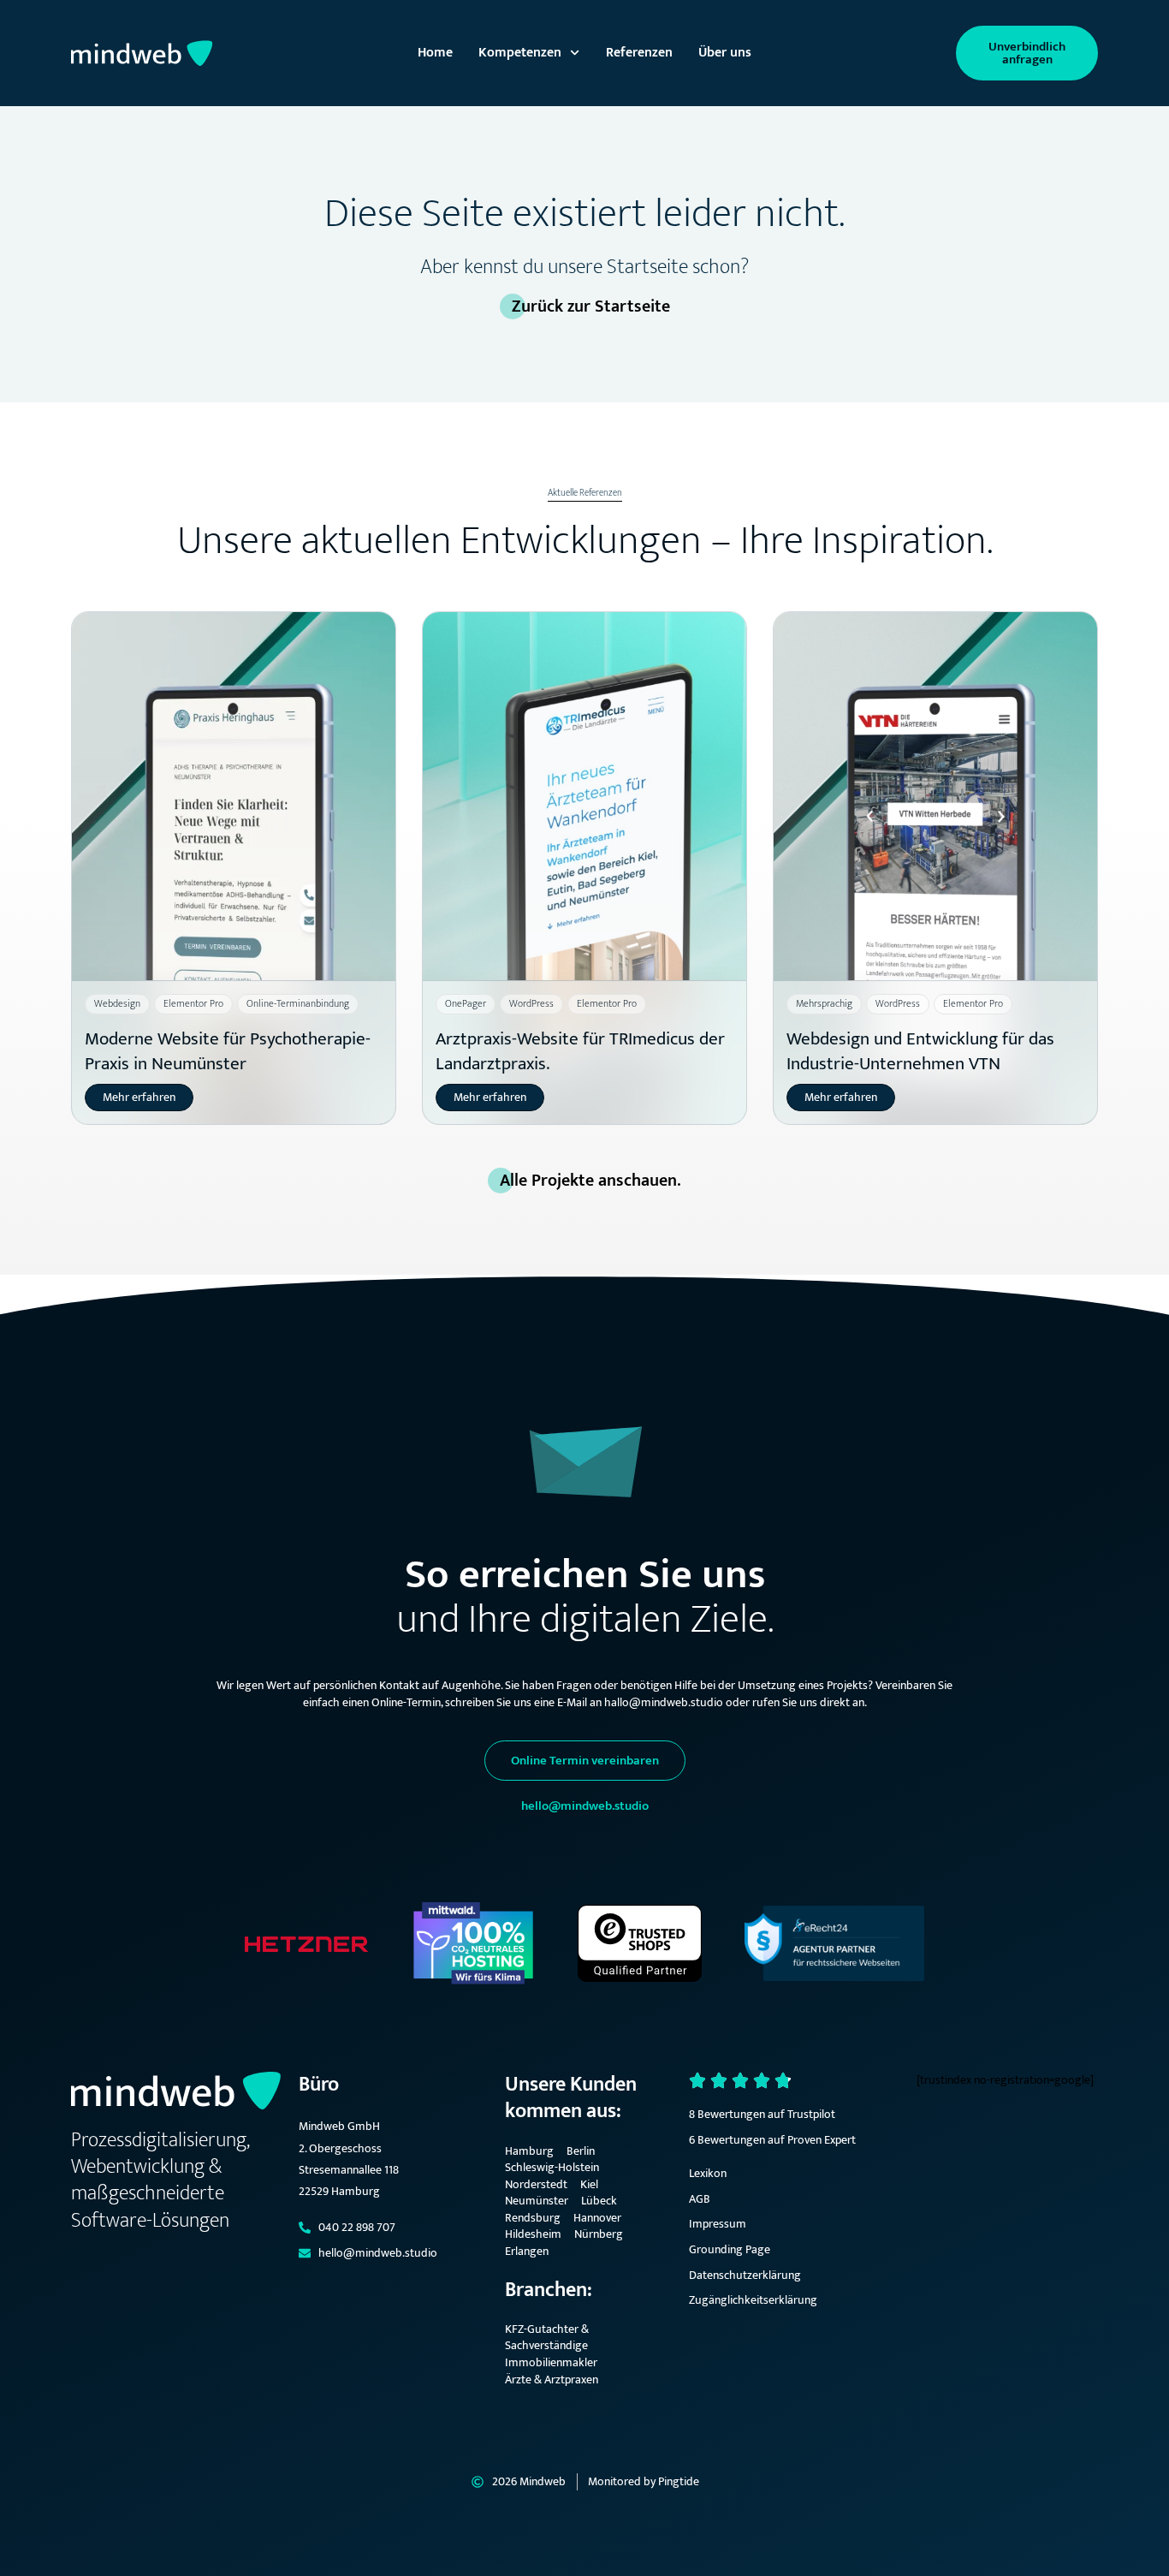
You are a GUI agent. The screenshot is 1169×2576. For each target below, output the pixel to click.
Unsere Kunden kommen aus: (571, 2098)
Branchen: (549, 2290)
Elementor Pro (193, 1003)
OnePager (466, 1003)
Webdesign (117, 1003)
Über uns (725, 53)
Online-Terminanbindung (298, 1003)
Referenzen (639, 53)
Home (435, 53)
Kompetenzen (520, 53)
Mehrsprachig (824, 1003)
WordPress (531, 1003)
